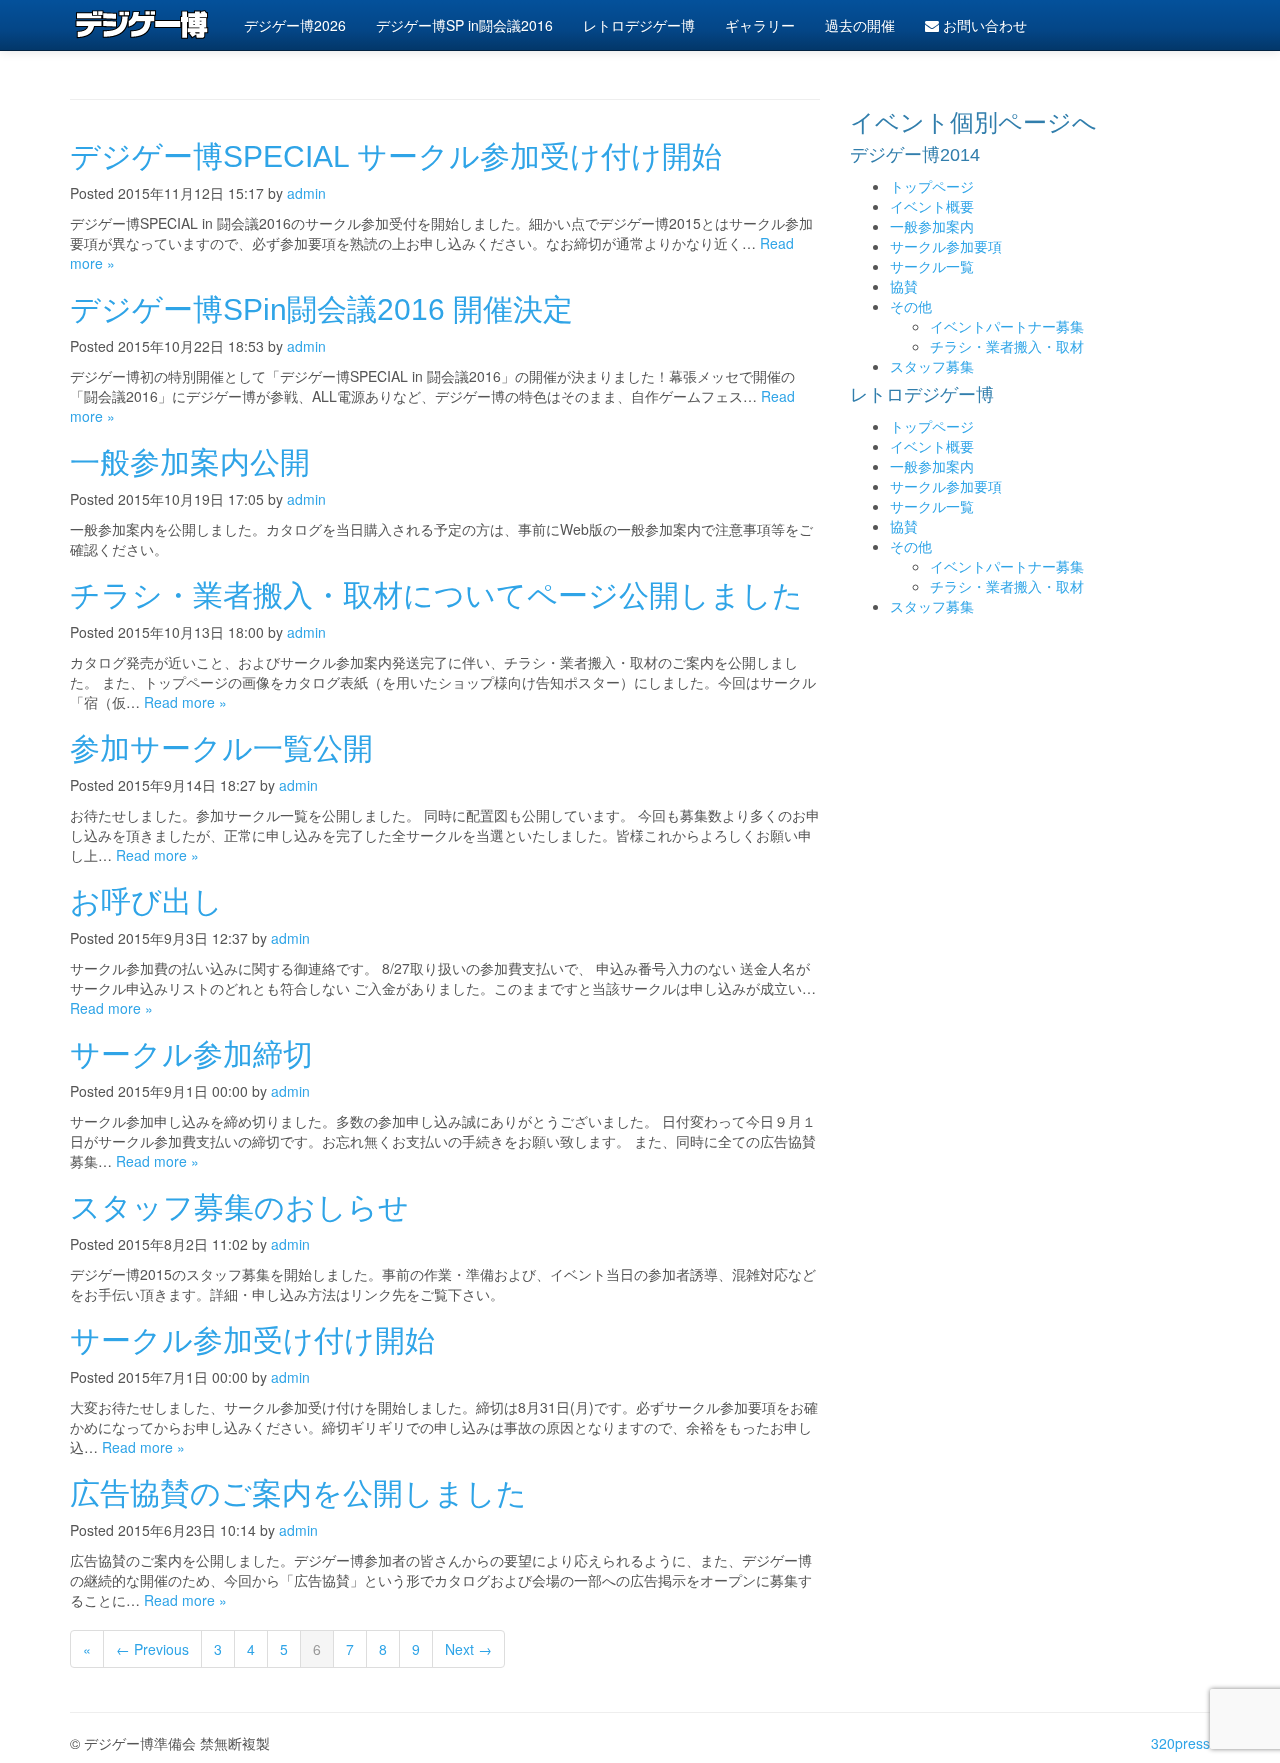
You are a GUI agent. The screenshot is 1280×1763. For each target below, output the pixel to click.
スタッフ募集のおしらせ (239, 1207)
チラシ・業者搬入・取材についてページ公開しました (436, 595)
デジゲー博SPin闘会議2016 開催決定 (321, 309)
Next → (468, 1649)
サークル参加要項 (946, 246)
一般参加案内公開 (190, 462)
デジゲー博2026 (295, 25)
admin (306, 193)
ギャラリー (760, 25)
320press (1180, 1743)
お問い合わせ (983, 25)
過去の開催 (860, 25)
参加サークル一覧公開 (221, 748)
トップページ (932, 186)
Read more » (185, 702)
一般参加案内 (932, 226)
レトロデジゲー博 (639, 25)
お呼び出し (146, 901)
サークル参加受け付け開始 (252, 1340)
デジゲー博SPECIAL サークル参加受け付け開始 (396, 156)
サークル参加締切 (191, 1054)
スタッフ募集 (932, 366)
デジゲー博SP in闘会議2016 (464, 25)
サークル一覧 (932, 266)
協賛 (904, 286)
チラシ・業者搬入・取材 (1007, 346)
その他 (911, 306)
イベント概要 (932, 206)
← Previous (152, 1649)
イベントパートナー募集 (1007, 326)
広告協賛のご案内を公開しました (298, 1493)
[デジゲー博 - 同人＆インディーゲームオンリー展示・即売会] (142, 25)
